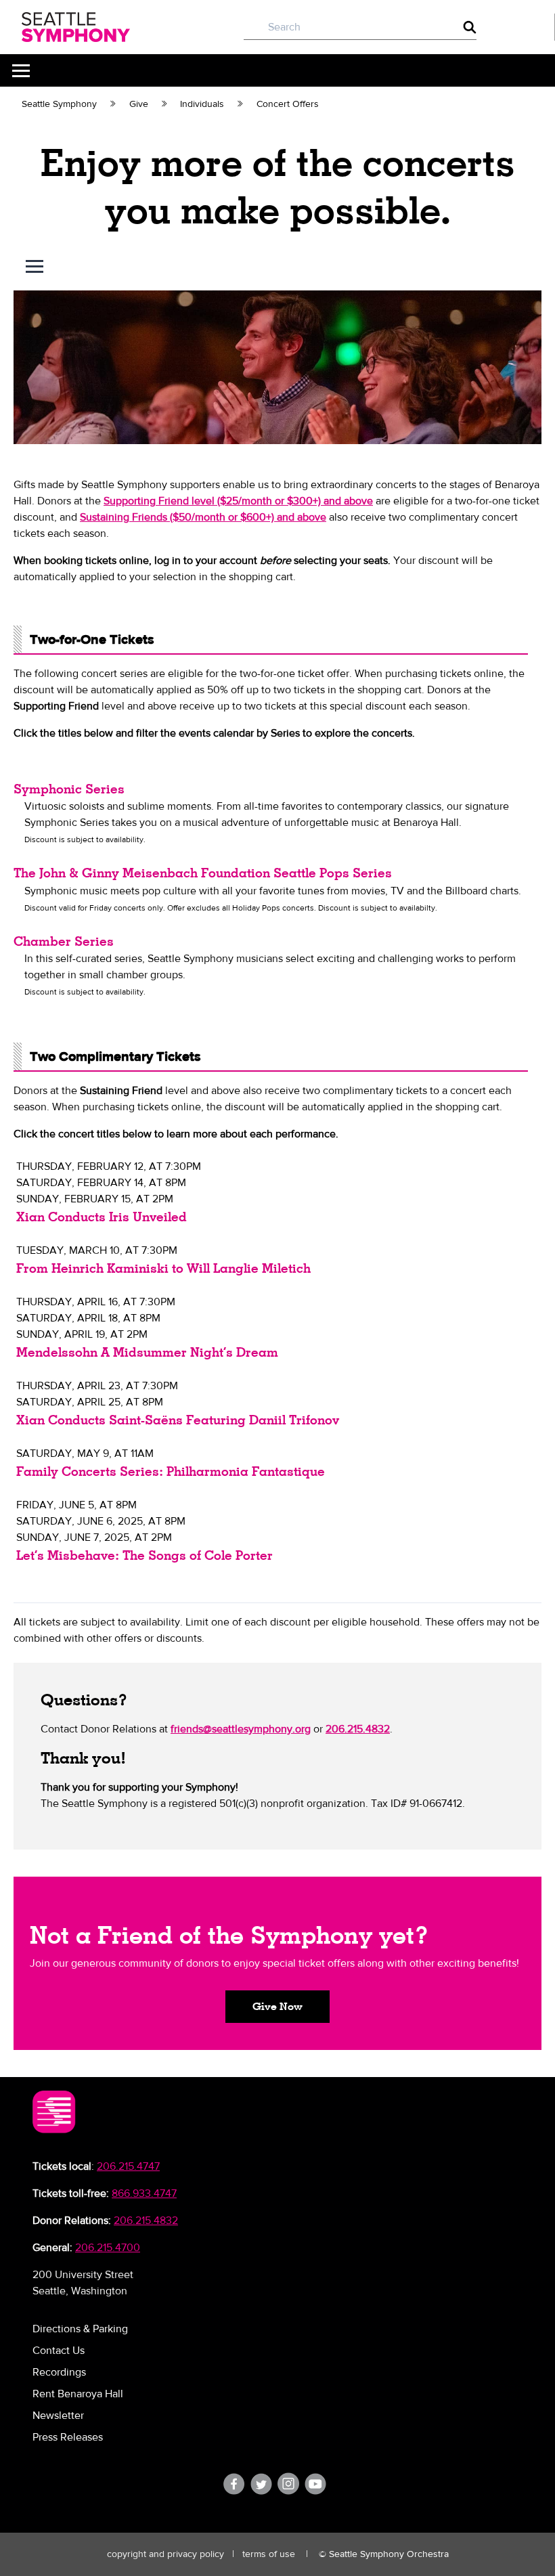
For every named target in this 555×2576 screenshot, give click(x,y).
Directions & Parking (80, 2329)
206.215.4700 (108, 2248)
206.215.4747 (128, 2166)
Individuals (202, 104)
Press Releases (68, 2437)
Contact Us (59, 2351)
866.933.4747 (144, 2193)
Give (139, 104)
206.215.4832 (146, 2221)
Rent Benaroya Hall (78, 2394)
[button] (277, 2007)
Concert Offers (288, 104)
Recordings (59, 2372)
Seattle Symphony (59, 104)
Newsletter (58, 2416)
